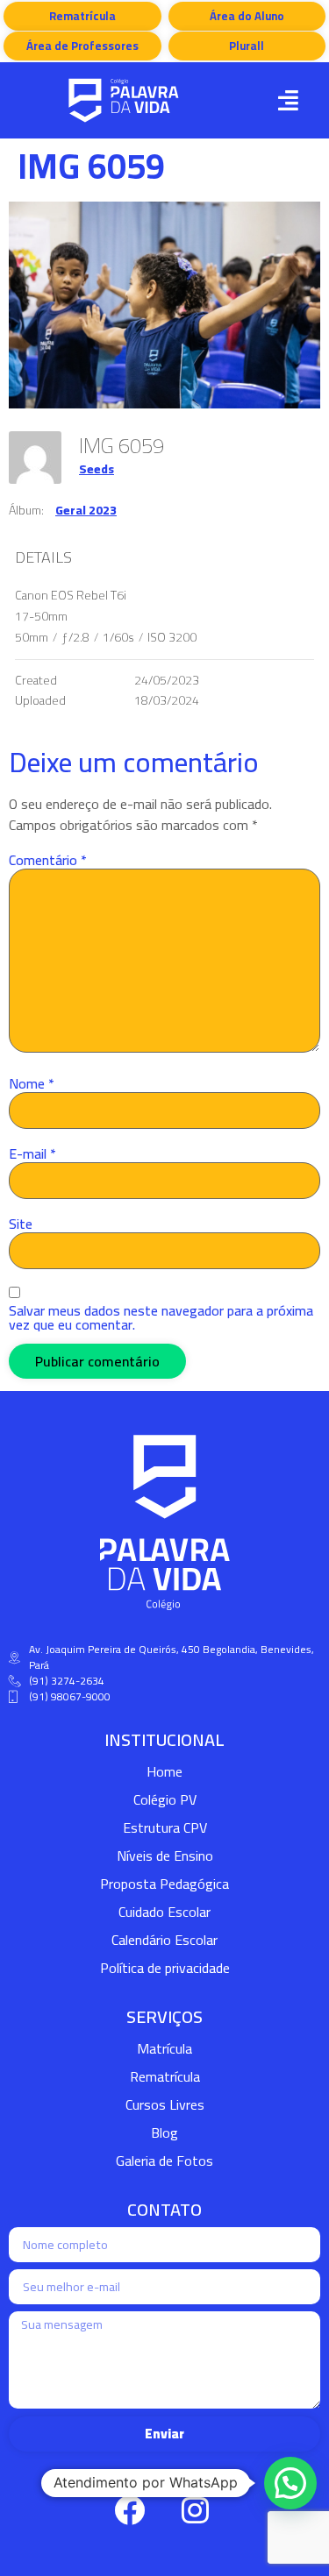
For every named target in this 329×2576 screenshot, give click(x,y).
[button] (288, 100)
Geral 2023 (86, 510)
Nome (32, 1083)
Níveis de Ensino (165, 1856)
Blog (164, 2132)
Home (164, 1771)
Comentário (48, 860)
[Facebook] (130, 2510)
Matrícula (164, 2048)
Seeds (97, 469)
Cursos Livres (165, 2104)
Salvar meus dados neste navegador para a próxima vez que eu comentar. (161, 1317)
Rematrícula (165, 2076)
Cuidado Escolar (164, 1912)
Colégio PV (165, 1799)
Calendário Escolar (164, 1940)
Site (21, 1224)
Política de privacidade (165, 1968)
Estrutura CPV (165, 1827)
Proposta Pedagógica (164, 1884)
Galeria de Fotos (164, 2161)
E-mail (32, 1153)
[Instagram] (196, 2510)
